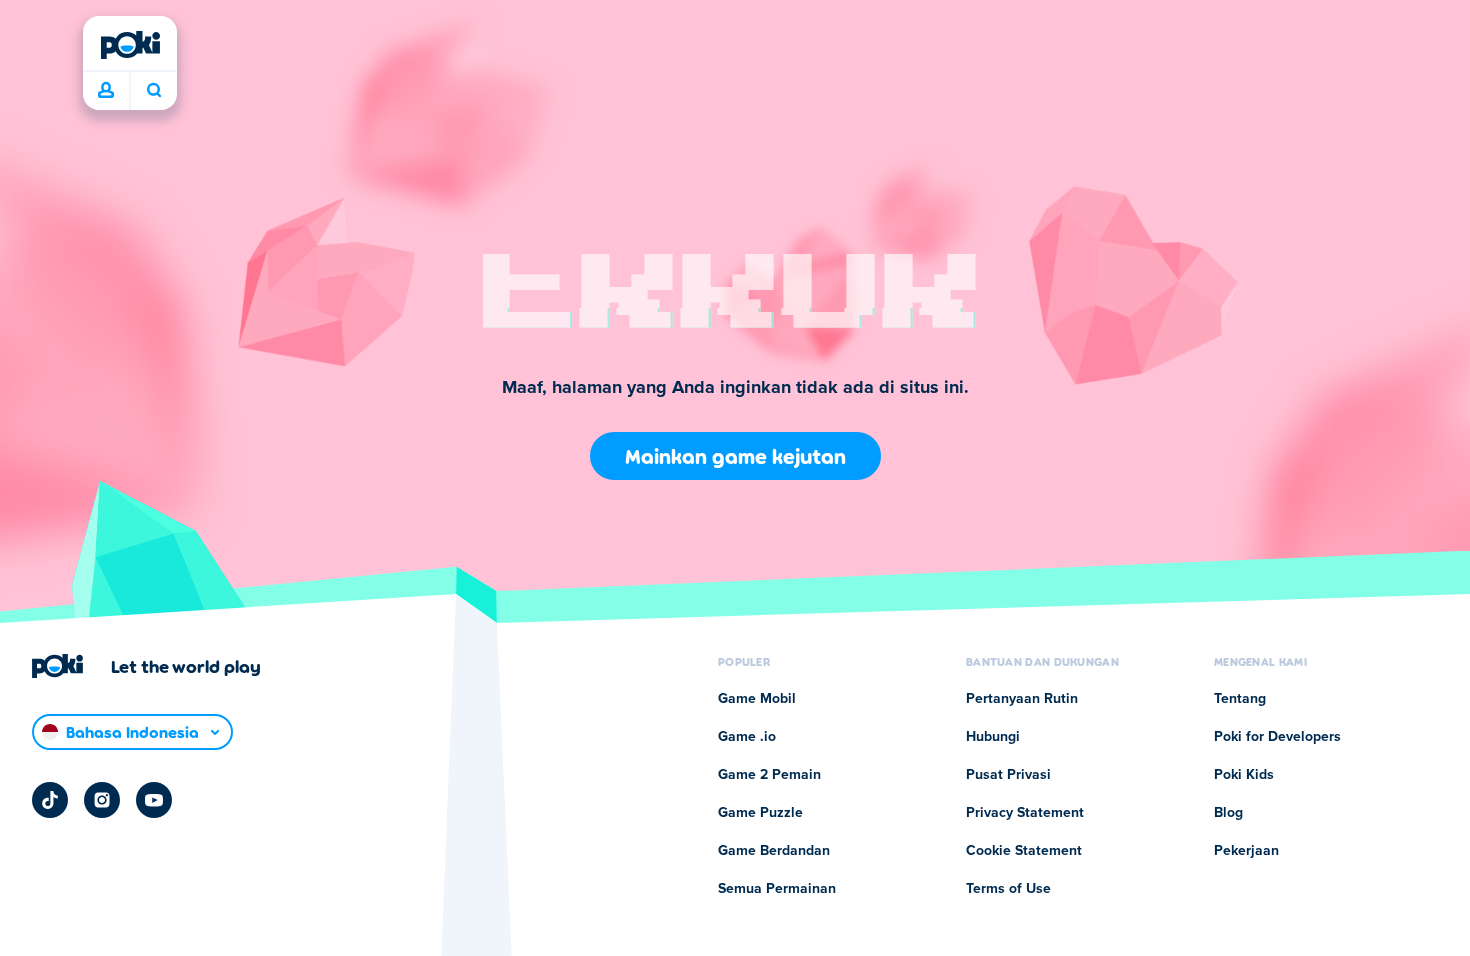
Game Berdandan (774, 851)
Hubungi (993, 737)
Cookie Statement (1024, 851)
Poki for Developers (1277, 737)
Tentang (1240, 699)
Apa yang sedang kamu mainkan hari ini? (153, 91)
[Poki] (130, 45)
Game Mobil (757, 699)
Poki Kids (1244, 775)
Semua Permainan (777, 889)
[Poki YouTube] (154, 800)
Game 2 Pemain (769, 775)
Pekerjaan (1246, 851)
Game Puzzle (760, 813)
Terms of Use (1008, 889)
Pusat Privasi (1008, 775)
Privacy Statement (1025, 813)
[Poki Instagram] (102, 800)
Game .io (747, 737)
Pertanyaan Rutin (1022, 699)
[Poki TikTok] (50, 800)
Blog (1228, 813)
